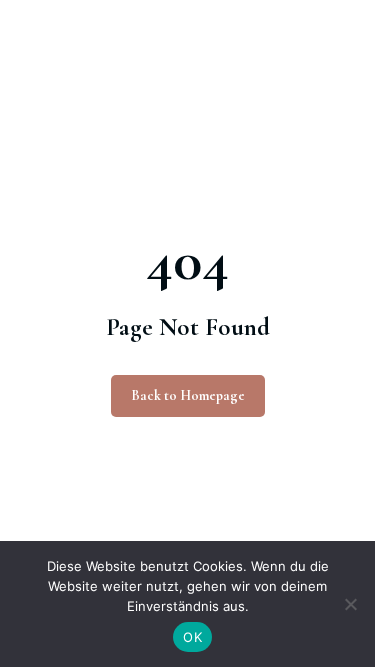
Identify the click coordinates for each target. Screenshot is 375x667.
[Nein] (350, 604)
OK (192, 637)
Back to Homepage (188, 395)
